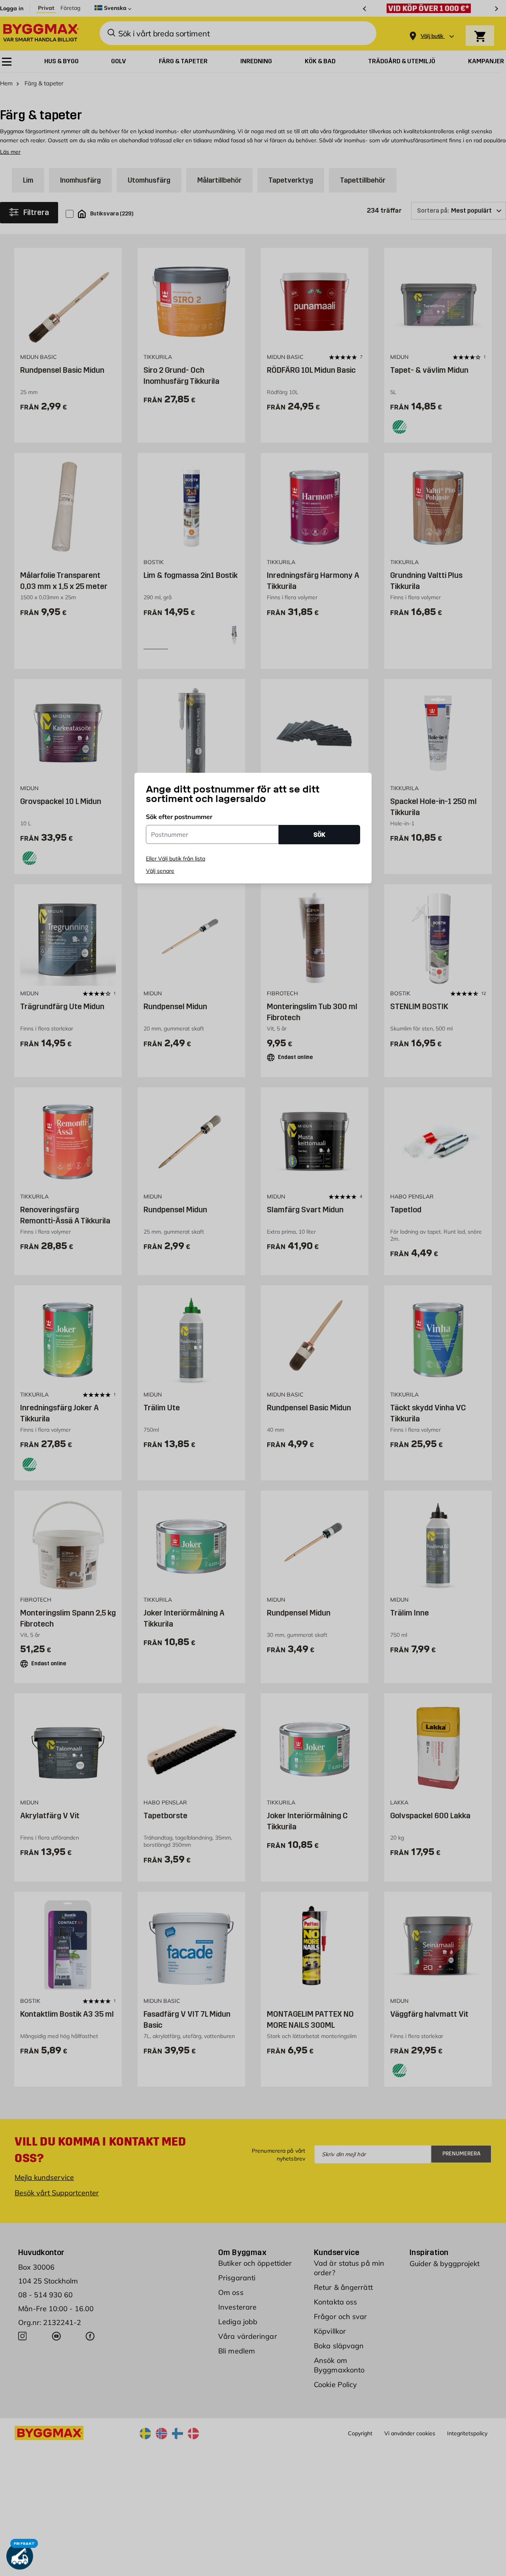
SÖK (319, 835)
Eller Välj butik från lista (176, 859)
